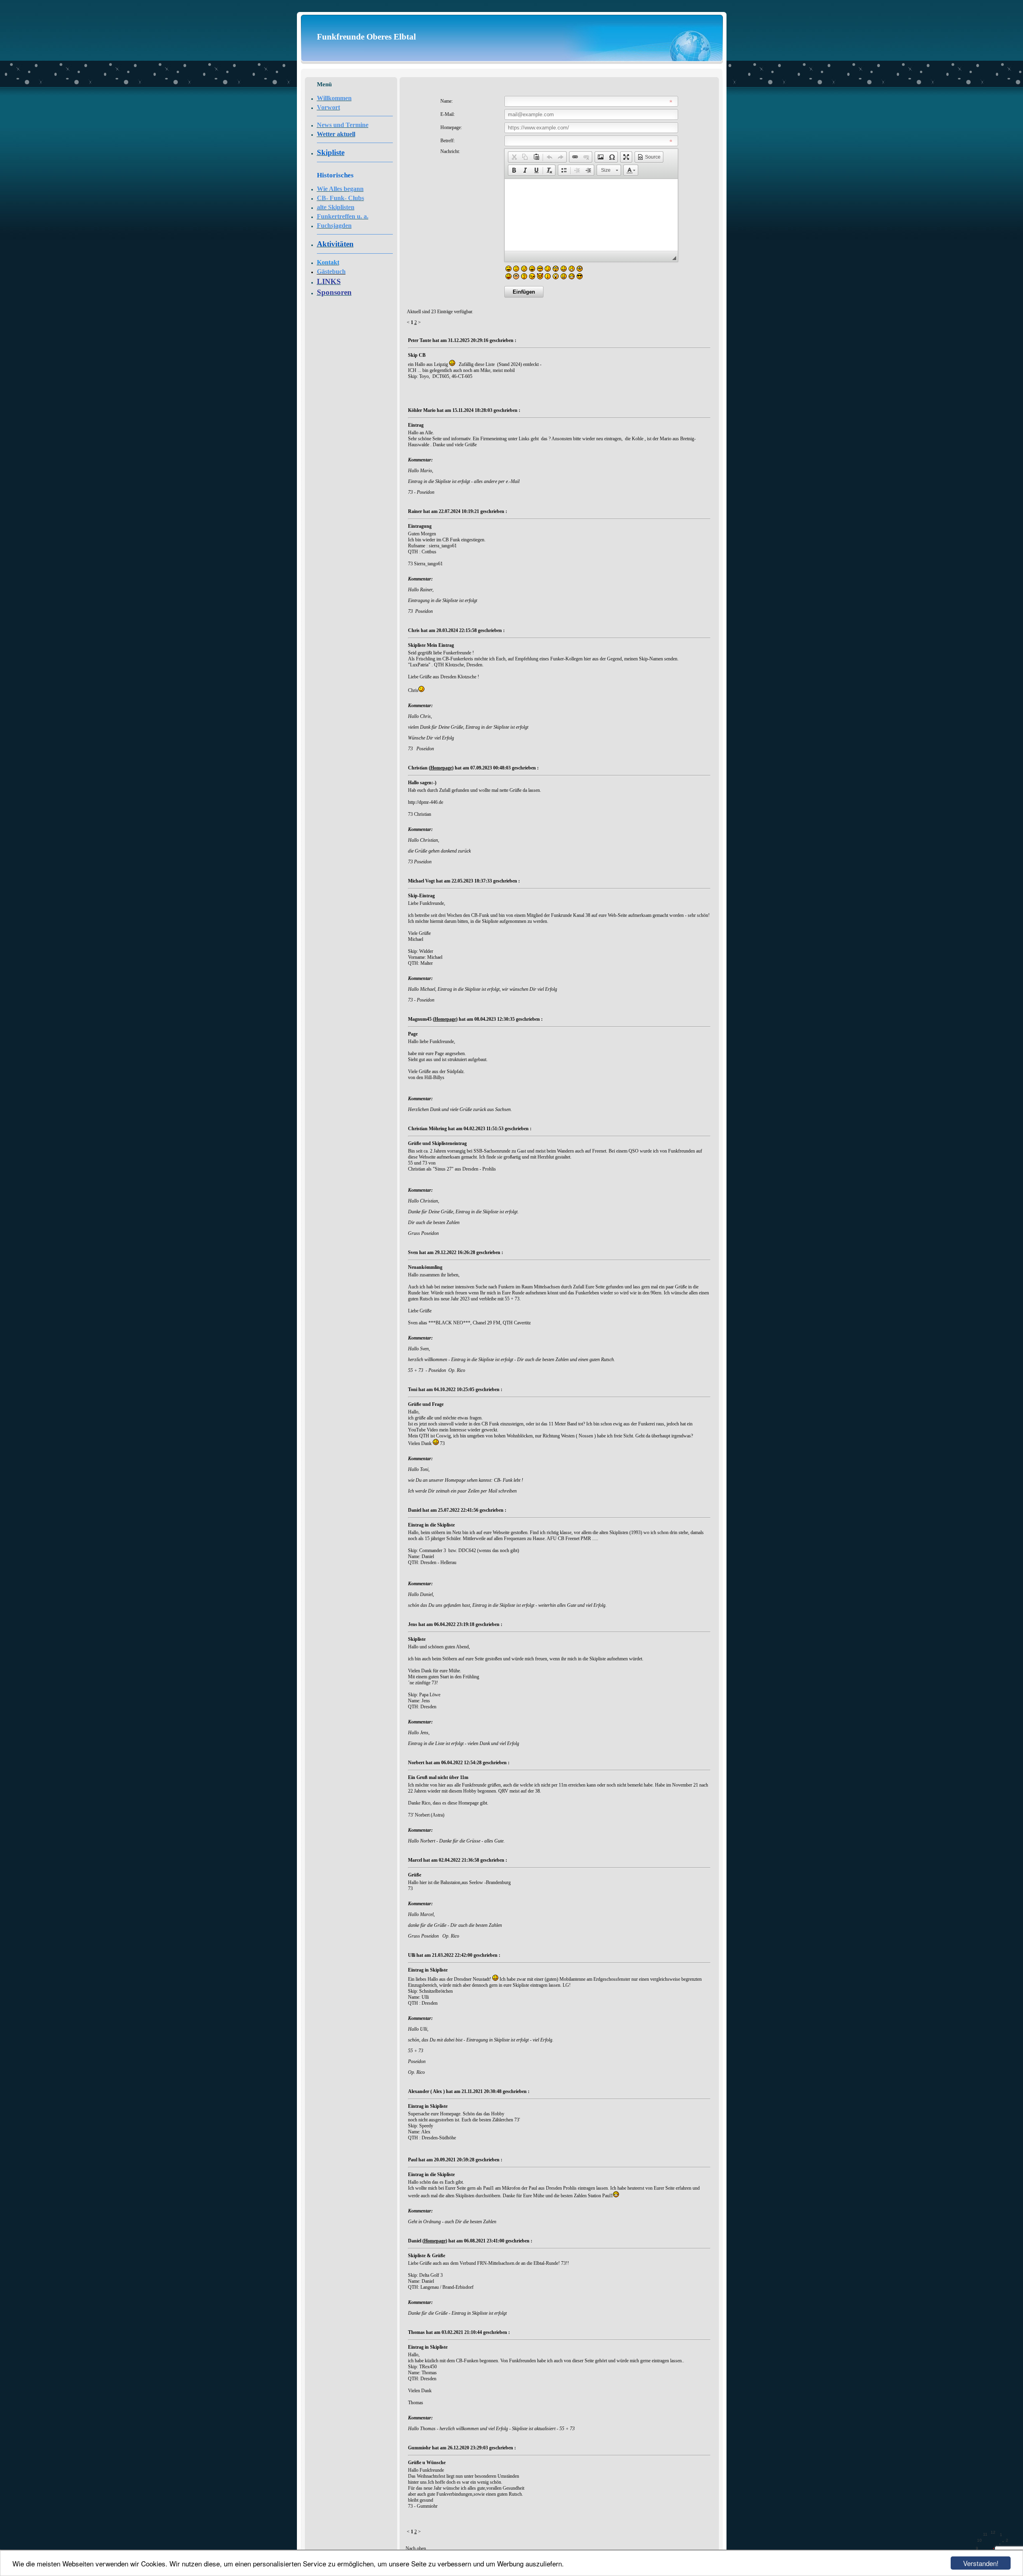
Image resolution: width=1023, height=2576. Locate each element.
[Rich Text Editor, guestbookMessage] (591, 215)
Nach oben (416, 2548)
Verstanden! (981, 2563)
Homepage (441, 768)
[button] (514, 157)
